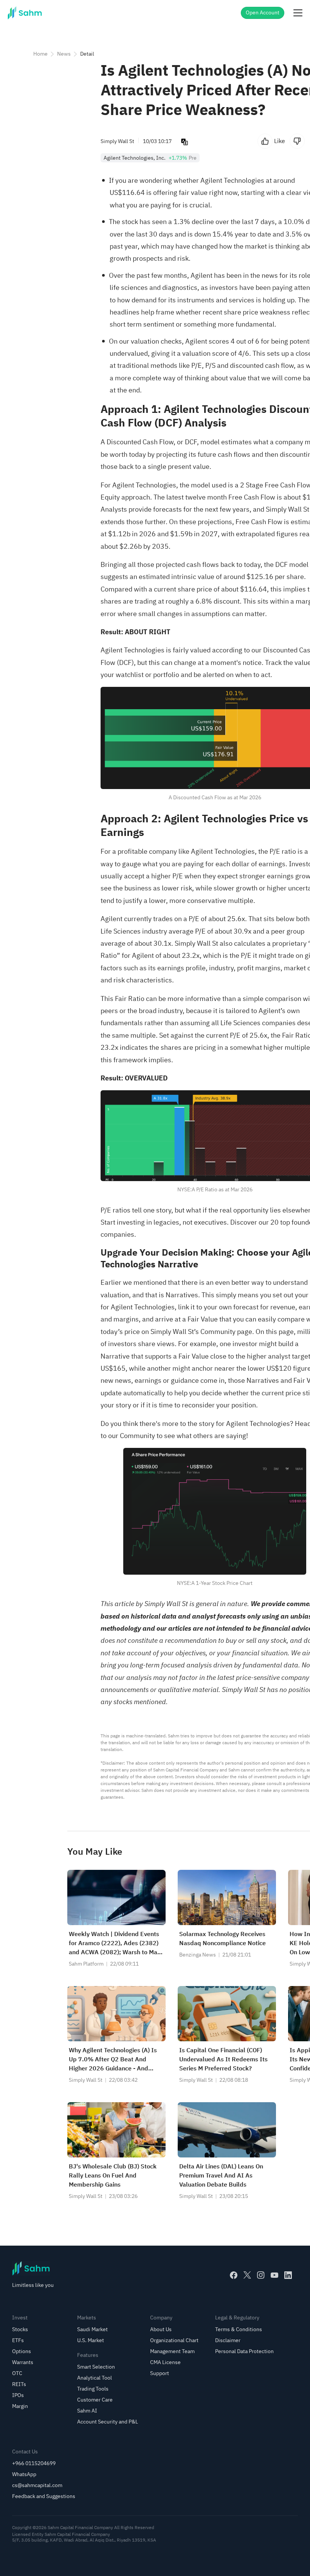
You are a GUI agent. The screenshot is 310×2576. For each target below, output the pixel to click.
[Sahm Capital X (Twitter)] (247, 2275)
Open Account (263, 13)
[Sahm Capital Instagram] (261, 2275)
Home (40, 54)
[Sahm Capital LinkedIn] (288, 2275)
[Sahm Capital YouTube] (274, 2275)
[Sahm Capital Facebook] (234, 2275)
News (64, 54)
